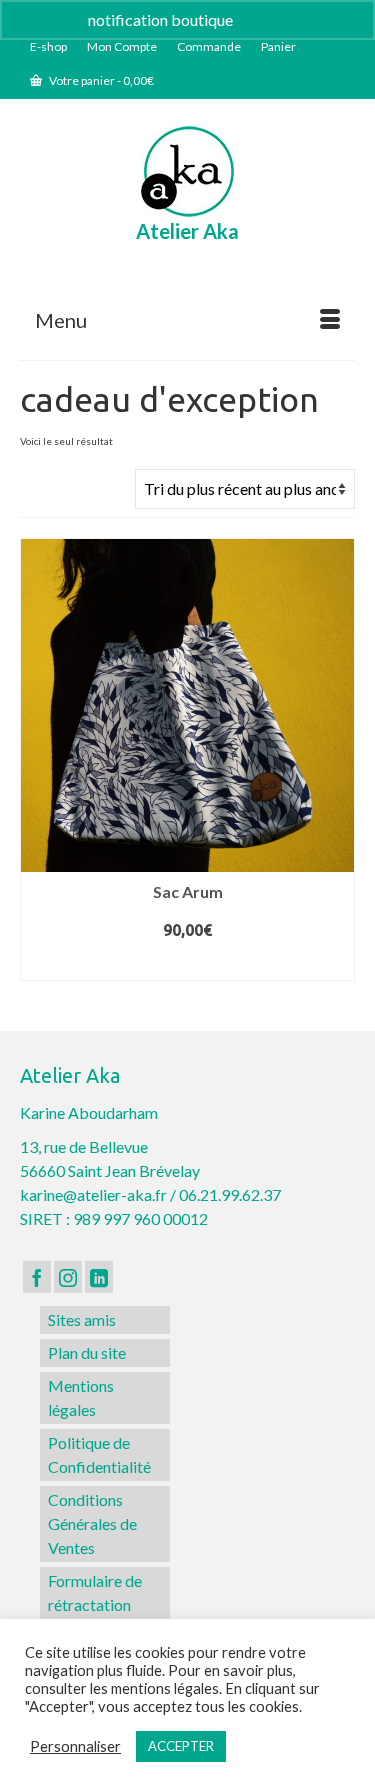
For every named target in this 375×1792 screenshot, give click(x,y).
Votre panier (100, 80)
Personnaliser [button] (75, 1746)
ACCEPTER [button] (181, 1746)
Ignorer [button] (261, 19)
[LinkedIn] (99, 1277)
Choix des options (188, 964)
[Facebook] (37, 1277)
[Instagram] (68, 1277)
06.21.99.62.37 (230, 1194)
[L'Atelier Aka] (187, 171)
